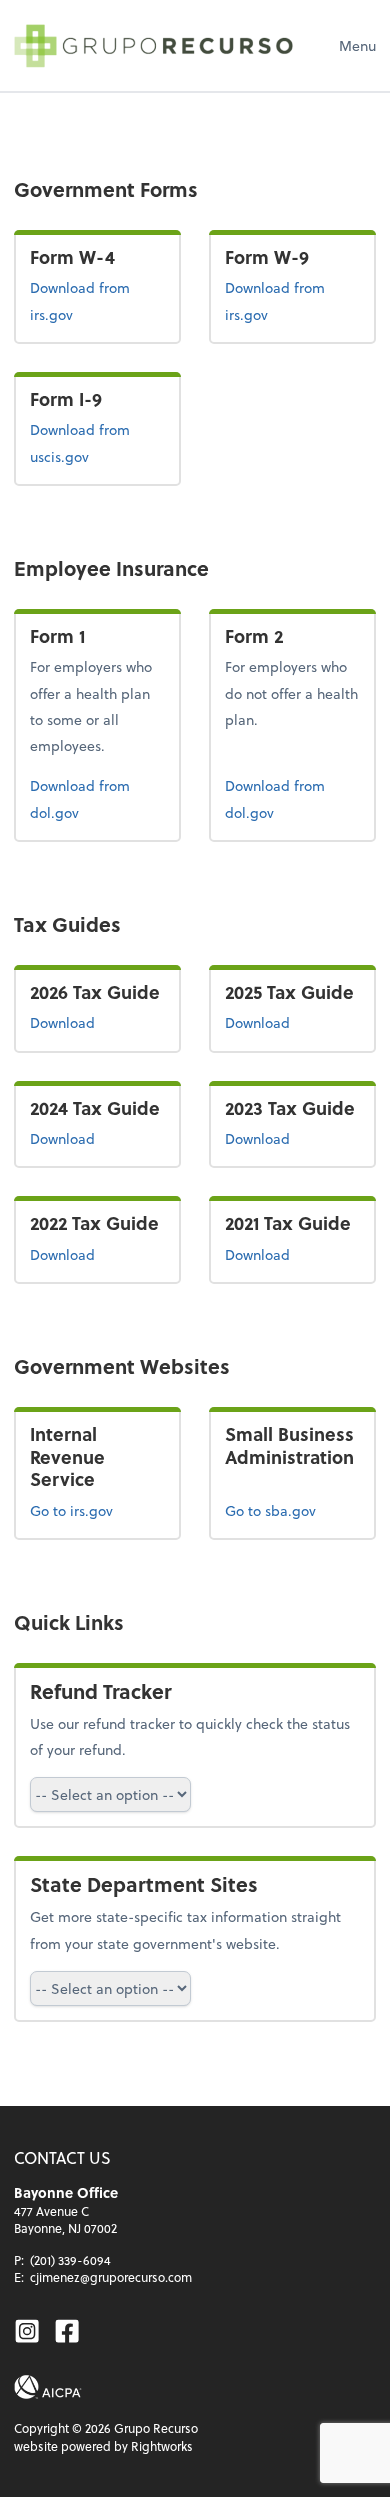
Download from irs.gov (95, 300)
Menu (357, 45)
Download (97, 1022)
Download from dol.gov (85, 798)
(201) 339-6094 (70, 2260)
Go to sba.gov (270, 1510)
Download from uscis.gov (91, 442)
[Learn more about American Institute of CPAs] (48, 2387)
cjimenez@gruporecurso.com (111, 2277)
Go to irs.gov (71, 1510)
